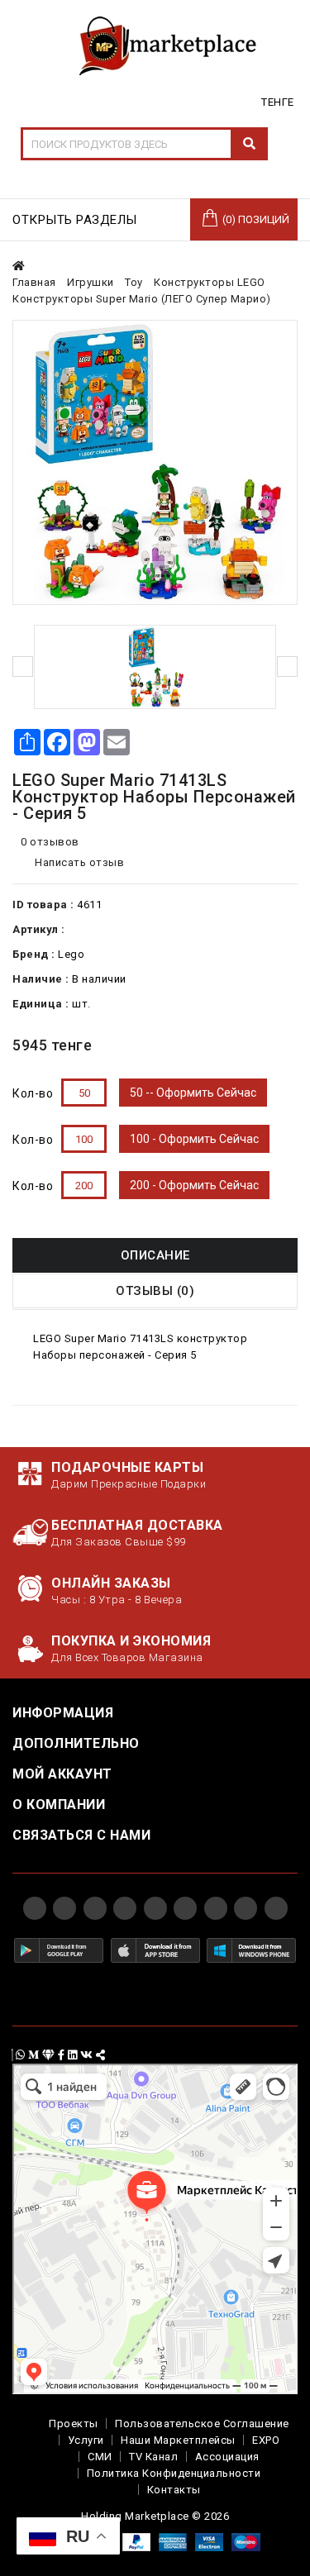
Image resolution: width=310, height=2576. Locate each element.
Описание (155, 1255)
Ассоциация (227, 2457)
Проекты (74, 2424)
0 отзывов (50, 842)
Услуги (86, 2440)
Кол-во (33, 1093)
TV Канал (153, 2457)
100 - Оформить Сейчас (194, 1139)
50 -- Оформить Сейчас (193, 1093)
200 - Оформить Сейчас (194, 1185)
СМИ (100, 2457)
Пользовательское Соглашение (202, 2424)
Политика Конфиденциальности (174, 2473)
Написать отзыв (79, 862)
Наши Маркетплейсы (178, 2440)
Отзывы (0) (155, 1291)
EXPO (266, 2440)
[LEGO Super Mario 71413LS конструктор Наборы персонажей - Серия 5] (155, 462)
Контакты (174, 2490)
